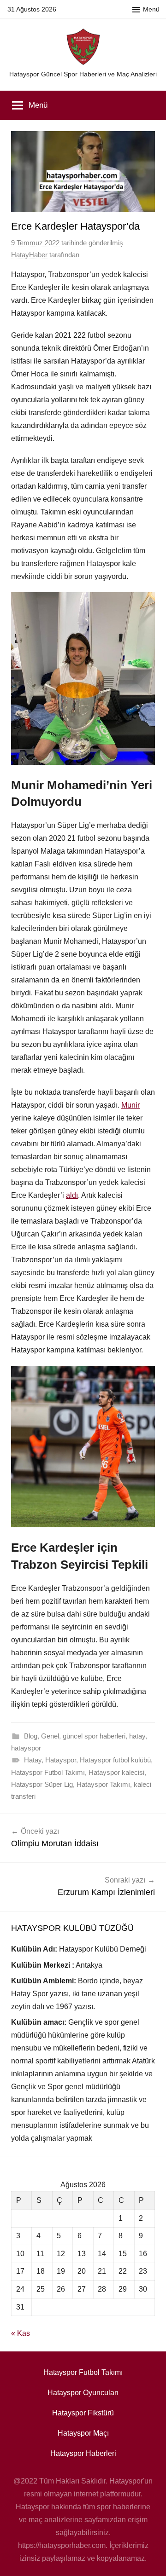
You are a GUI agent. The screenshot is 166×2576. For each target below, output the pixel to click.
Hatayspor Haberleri (83, 2453)
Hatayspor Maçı (83, 2433)
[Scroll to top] (149, 2559)
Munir (130, 1105)
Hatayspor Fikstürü (83, 2413)
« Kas (21, 2333)
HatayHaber (29, 255)
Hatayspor (61, 1760)
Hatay (33, 1760)
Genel (50, 1736)
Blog (31, 1736)
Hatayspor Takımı (103, 1784)
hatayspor (26, 1748)
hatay (137, 1736)
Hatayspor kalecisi (116, 1772)
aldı (72, 1195)
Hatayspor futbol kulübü (115, 1760)
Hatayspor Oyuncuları (83, 2393)
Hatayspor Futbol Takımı (48, 1772)
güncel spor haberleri (94, 1736)
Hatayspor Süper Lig (42, 1784)
